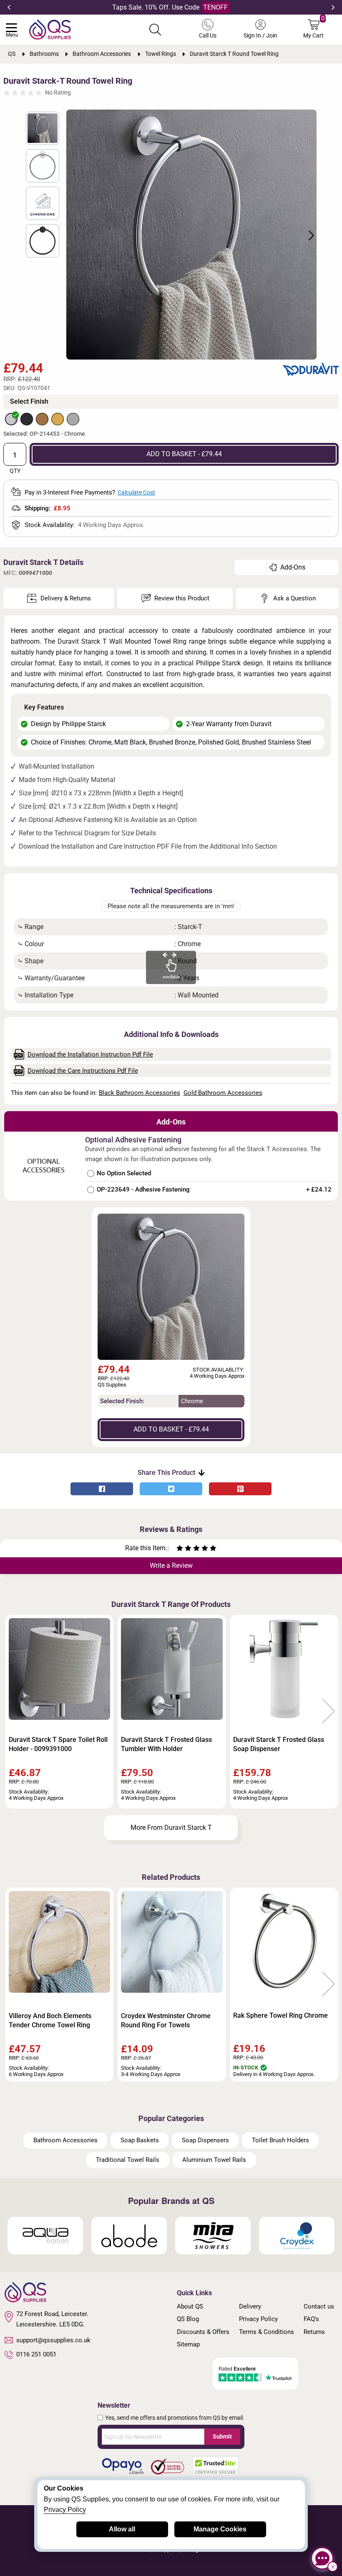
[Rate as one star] (180, 1549)
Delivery (250, 2306)
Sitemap (188, 2344)
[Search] (155, 30)
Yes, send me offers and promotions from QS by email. (175, 2418)
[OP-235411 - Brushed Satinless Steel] (73, 419)
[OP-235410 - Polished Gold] (58, 419)
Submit (222, 2436)
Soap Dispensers (205, 2140)
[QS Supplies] (50, 29)
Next (333, 7)
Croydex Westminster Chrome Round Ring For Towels (166, 2020)
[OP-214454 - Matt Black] (27, 419)
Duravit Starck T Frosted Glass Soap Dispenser (279, 1744)
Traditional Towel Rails (128, 2160)
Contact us (319, 2306)
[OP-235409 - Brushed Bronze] (42, 419)
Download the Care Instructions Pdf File (83, 1071)
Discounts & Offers (203, 2332)
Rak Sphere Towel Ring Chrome (280, 2015)
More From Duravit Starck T (171, 1828)
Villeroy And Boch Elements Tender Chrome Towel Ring (50, 2020)
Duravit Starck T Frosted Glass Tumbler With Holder (166, 1744)
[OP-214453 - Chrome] (11, 419)
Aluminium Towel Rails (214, 2160)
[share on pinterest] (240, 1489)
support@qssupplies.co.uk (53, 2340)
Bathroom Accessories (65, 2140)
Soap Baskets (140, 2140)
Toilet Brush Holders (280, 2140)
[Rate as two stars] (184, 1549)
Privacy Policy (258, 2319)
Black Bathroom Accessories (140, 1093)
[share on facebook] (102, 1489)
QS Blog (188, 2319)
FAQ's (311, 2319)
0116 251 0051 (36, 2354)
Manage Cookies (220, 2529)
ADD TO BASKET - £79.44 (184, 454)
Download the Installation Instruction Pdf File (90, 1054)
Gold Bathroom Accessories (223, 1093)
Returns (314, 2332)
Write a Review (171, 1565)
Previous (9, 7)
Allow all (122, 2529)
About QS (190, 2306)
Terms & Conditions (267, 2332)
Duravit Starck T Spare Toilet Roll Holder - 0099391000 (58, 1744)
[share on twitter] (171, 1489)
